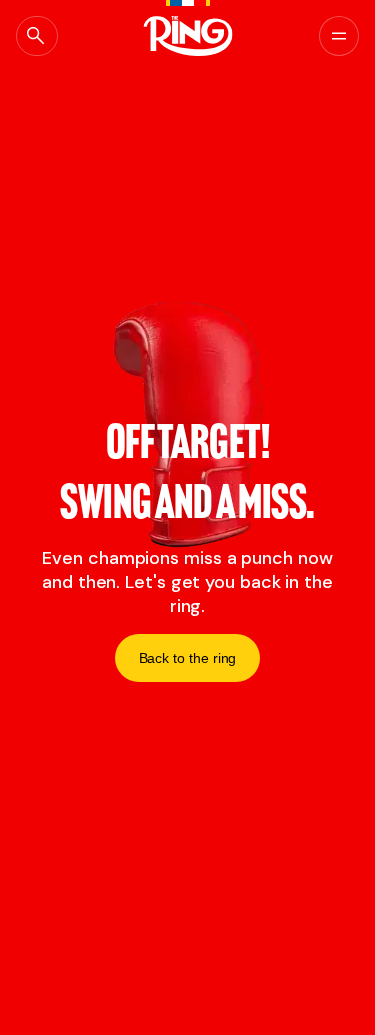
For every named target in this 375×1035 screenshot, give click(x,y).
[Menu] (339, 36)
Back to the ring (188, 658)
